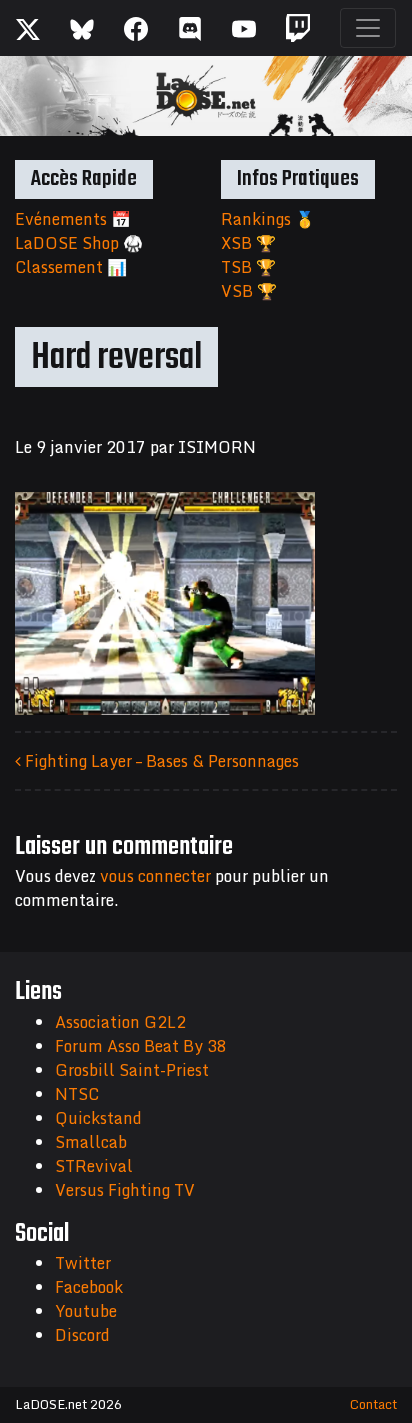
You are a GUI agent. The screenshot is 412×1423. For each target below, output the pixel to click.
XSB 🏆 (248, 243)
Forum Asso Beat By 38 (141, 1046)
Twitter (83, 1263)
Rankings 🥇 (268, 219)
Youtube (86, 1311)
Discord (82, 1335)
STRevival (94, 1166)
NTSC (77, 1094)
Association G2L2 (120, 1022)
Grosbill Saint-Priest (132, 1070)
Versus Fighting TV (125, 1190)
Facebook (89, 1287)
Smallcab (91, 1142)
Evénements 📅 (73, 219)
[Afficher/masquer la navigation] (368, 28)
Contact (373, 1404)
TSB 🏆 (248, 267)
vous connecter (155, 876)
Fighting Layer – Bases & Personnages (160, 761)
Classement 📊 (71, 267)
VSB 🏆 (249, 291)
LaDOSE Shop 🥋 (79, 243)
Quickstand (98, 1118)
